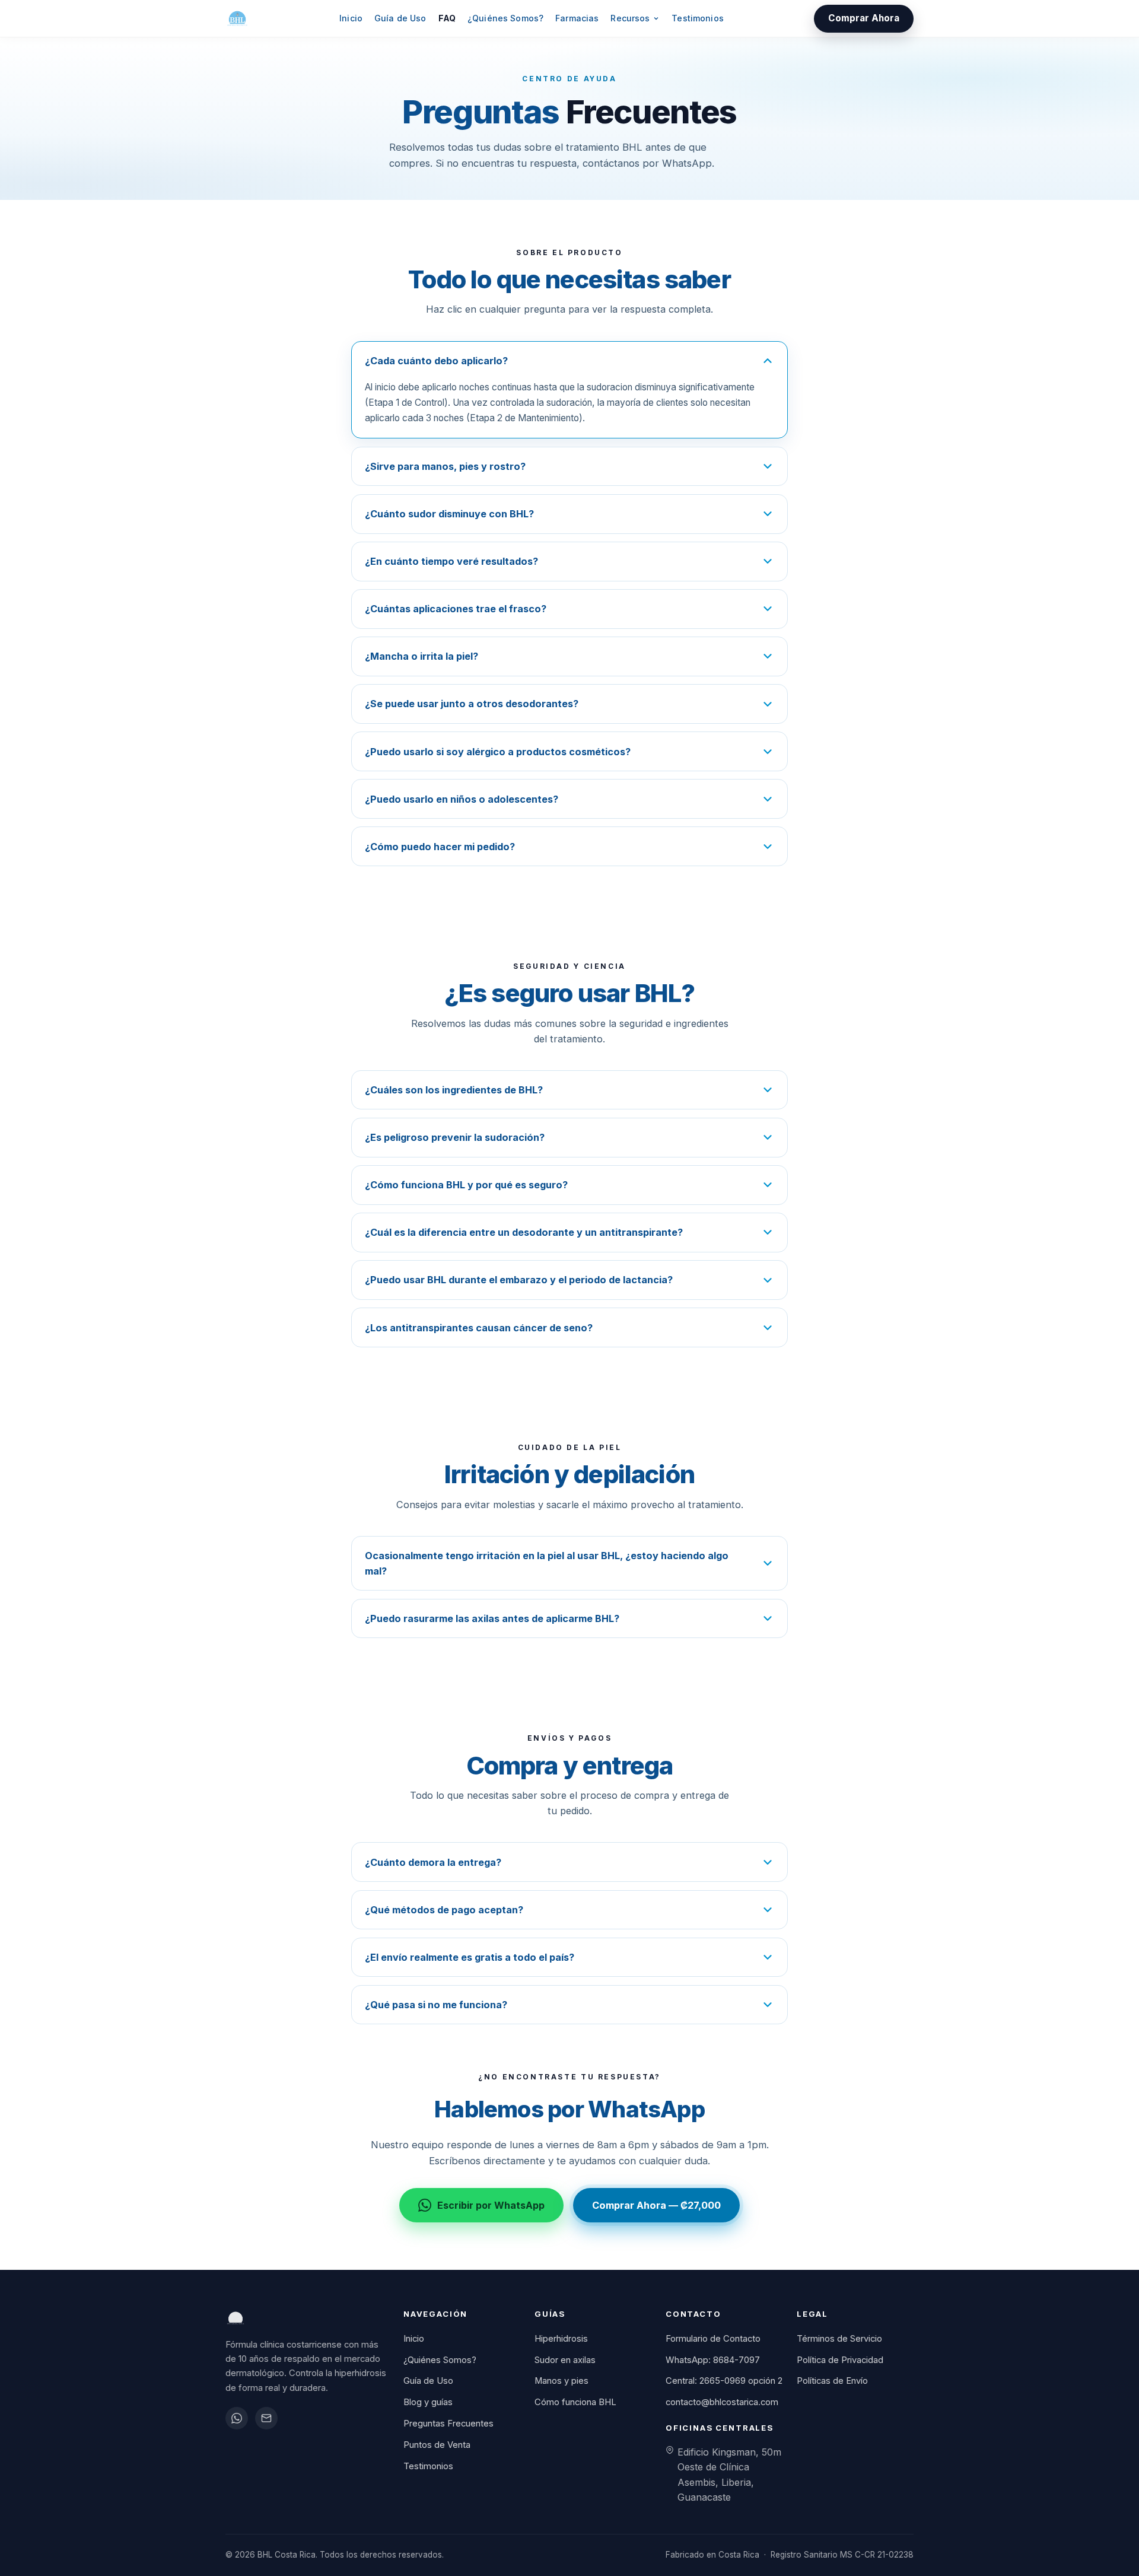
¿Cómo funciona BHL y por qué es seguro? (466, 1185)
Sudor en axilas (565, 2360)
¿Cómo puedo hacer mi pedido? (440, 847)
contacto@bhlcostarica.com (722, 2402)
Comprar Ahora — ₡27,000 (656, 2205)
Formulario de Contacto (713, 2339)
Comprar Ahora (864, 18)
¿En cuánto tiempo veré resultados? (451, 561)
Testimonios (698, 18)
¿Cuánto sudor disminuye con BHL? (449, 514)
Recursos (630, 18)
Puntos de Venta (437, 2445)
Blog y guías (428, 2402)
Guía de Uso (400, 18)
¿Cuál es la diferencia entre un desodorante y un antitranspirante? (524, 1232)
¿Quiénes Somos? (505, 18)
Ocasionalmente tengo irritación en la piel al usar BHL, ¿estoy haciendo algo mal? (547, 1563)
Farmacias (577, 18)
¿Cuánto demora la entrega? (433, 1862)
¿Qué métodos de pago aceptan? (444, 1910)
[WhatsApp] (237, 2418)
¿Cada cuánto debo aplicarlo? (436, 361)
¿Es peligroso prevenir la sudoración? (455, 1137)
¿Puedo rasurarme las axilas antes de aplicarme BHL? (492, 1618)
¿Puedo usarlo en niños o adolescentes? (462, 799)
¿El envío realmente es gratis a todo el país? (470, 1957)
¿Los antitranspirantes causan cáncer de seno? (479, 1328)
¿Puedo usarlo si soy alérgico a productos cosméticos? (498, 752)
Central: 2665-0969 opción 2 (724, 2381)
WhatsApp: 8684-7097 (713, 2360)
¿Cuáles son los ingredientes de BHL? (454, 1090)
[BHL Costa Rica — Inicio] (237, 18)
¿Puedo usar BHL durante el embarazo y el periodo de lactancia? (519, 1280)
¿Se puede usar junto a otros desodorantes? (472, 704)
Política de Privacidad (840, 2360)
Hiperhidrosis (561, 2339)
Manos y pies (561, 2381)
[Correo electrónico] (266, 2418)
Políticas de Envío (832, 2381)
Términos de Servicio (839, 2339)
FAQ (447, 18)
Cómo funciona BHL (575, 2402)
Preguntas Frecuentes (448, 2424)
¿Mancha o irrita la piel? (421, 656)
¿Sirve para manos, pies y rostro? (445, 466)
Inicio (351, 18)
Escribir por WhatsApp (491, 2205)
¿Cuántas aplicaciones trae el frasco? (456, 609)
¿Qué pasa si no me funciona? (436, 2005)
